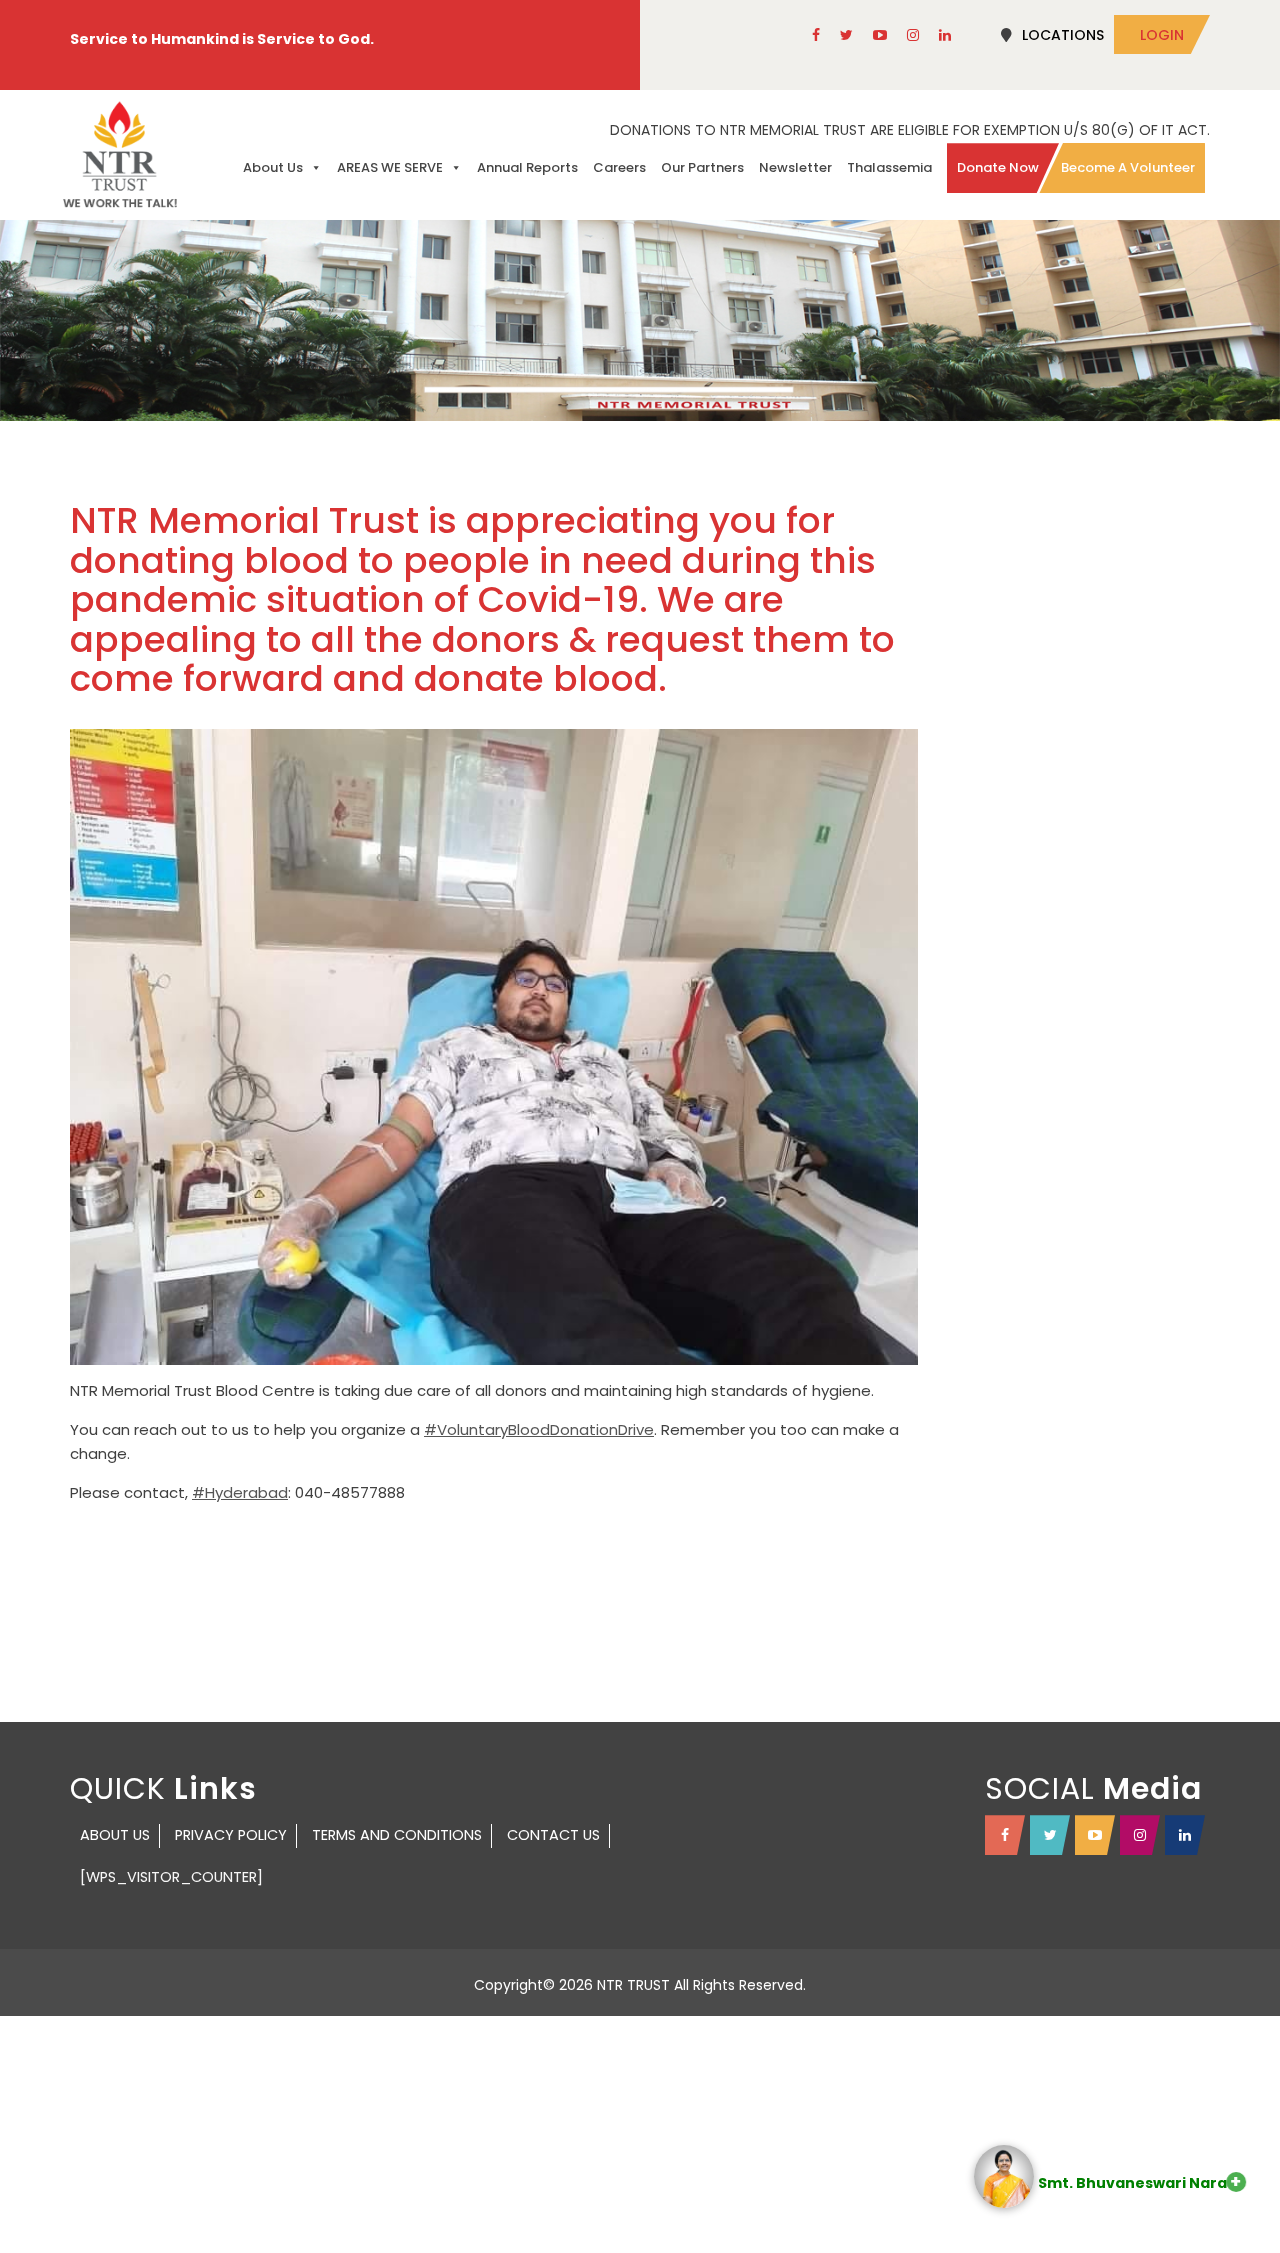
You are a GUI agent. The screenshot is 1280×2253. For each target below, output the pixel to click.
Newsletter (795, 167)
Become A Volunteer (1128, 167)
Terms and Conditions (397, 1835)
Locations (1063, 35)
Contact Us (553, 1835)
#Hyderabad (240, 1492)
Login (1162, 35)
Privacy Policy (231, 1835)
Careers (619, 167)
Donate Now (998, 167)
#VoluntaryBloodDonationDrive (539, 1429)
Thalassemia (889, 167)
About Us (273, 167)
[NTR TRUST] (120, 154)
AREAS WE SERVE (390, 167)
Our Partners (702, 167)
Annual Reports (527, 167)
